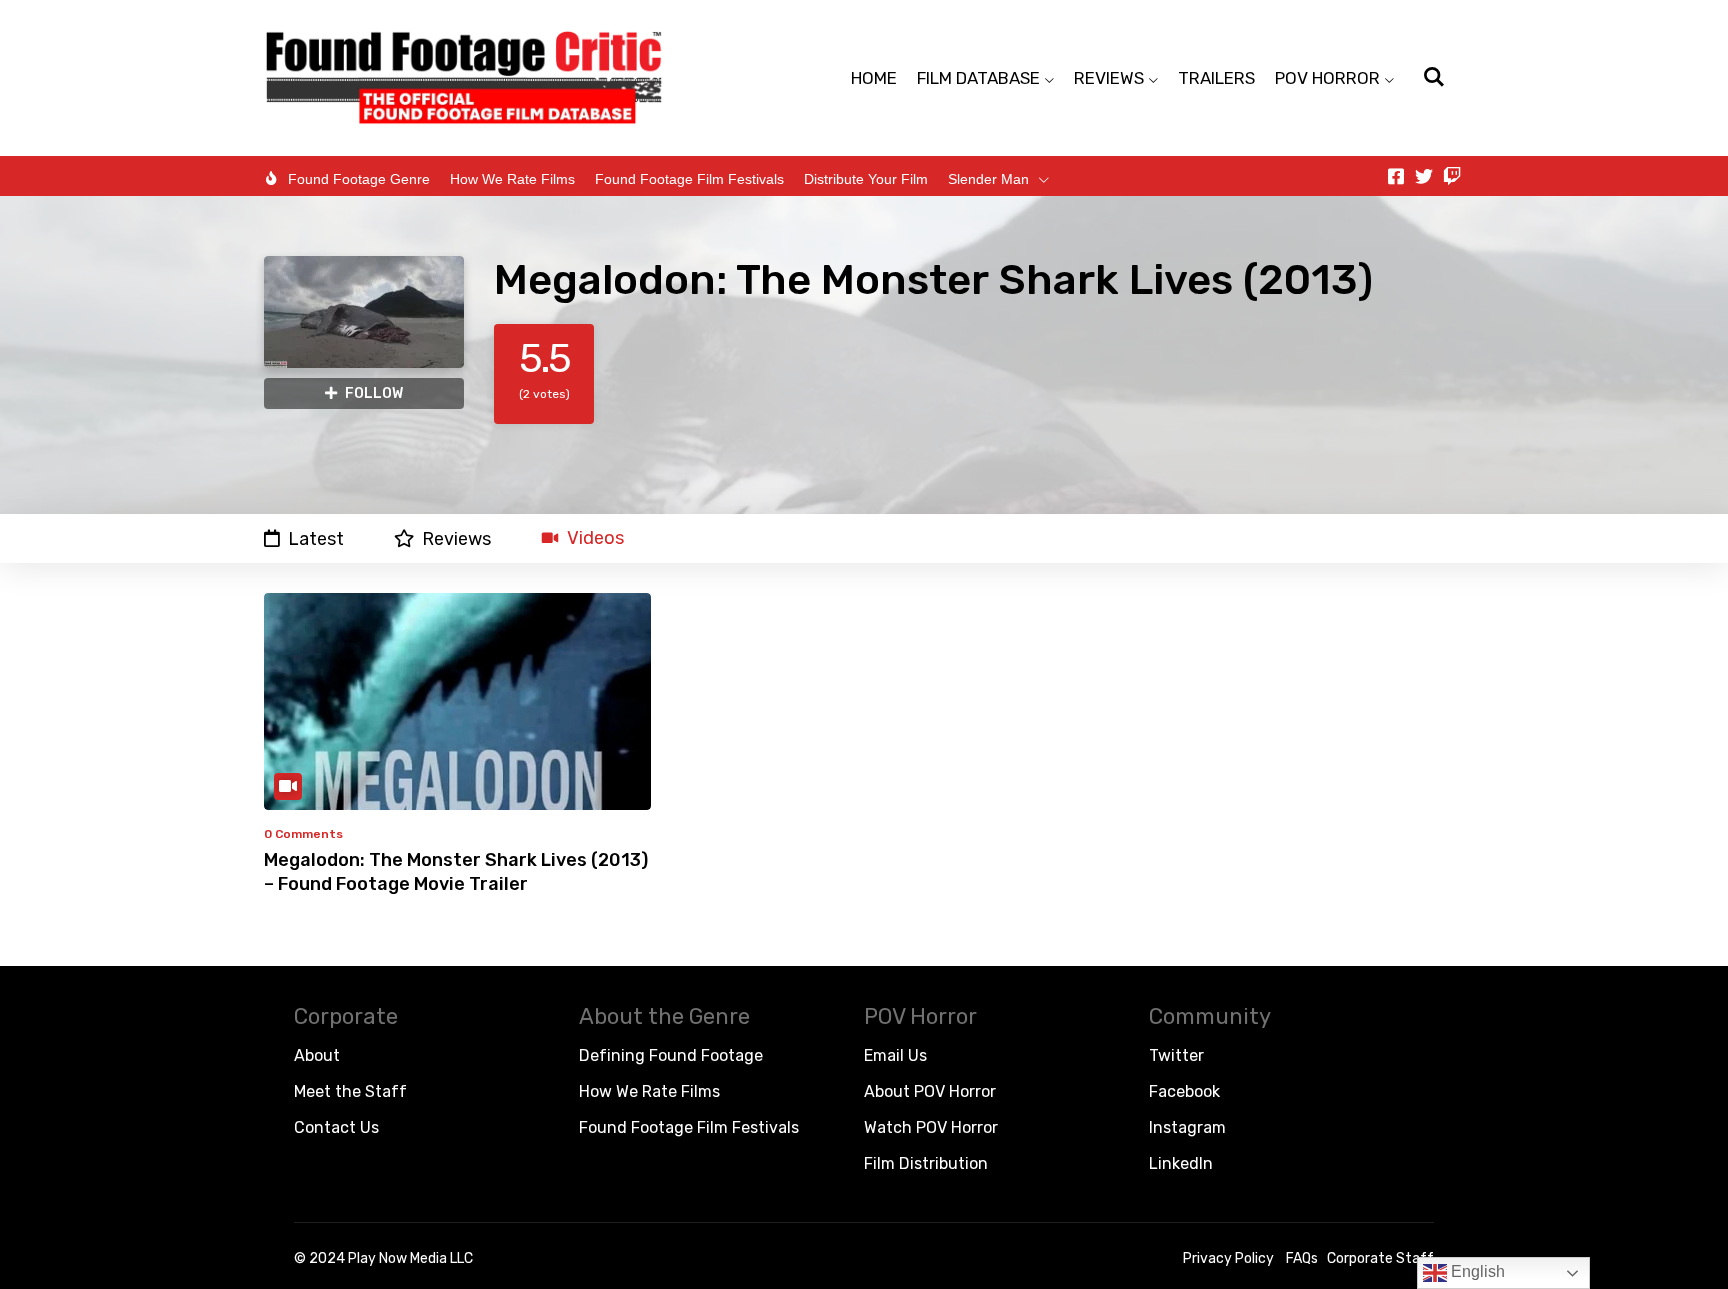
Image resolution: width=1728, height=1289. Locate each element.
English (1476, 1271)
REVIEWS (1109, 78)
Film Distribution (926, 1163)
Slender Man (988, 179)
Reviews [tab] (456, 538)
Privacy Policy (1228, 1258)
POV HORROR (1327, 78)
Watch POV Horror (931, 1127)
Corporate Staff (1380, 1258)
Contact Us (336, 1127)
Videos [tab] (595, 538)
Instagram (1187, 1127)
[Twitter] (1424, 176)
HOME (874, 78)
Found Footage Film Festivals (689, 179)
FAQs (1302, 1258)
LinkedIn (1181, 1163)
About (317, 1055)
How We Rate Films (512, 179)
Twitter (1176, 1055)
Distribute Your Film (866, 179)
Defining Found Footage (671, 1055)
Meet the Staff (350, 1091)
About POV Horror (930, 1091)
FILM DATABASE (978, 78)
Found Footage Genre (359, 179)
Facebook (1184, 1091)
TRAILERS (1216, 78)
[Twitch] (1452, 176)
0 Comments (303, 834)
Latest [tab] (316, 538)
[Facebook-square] (1396, 176)
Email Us (895, 1055)
